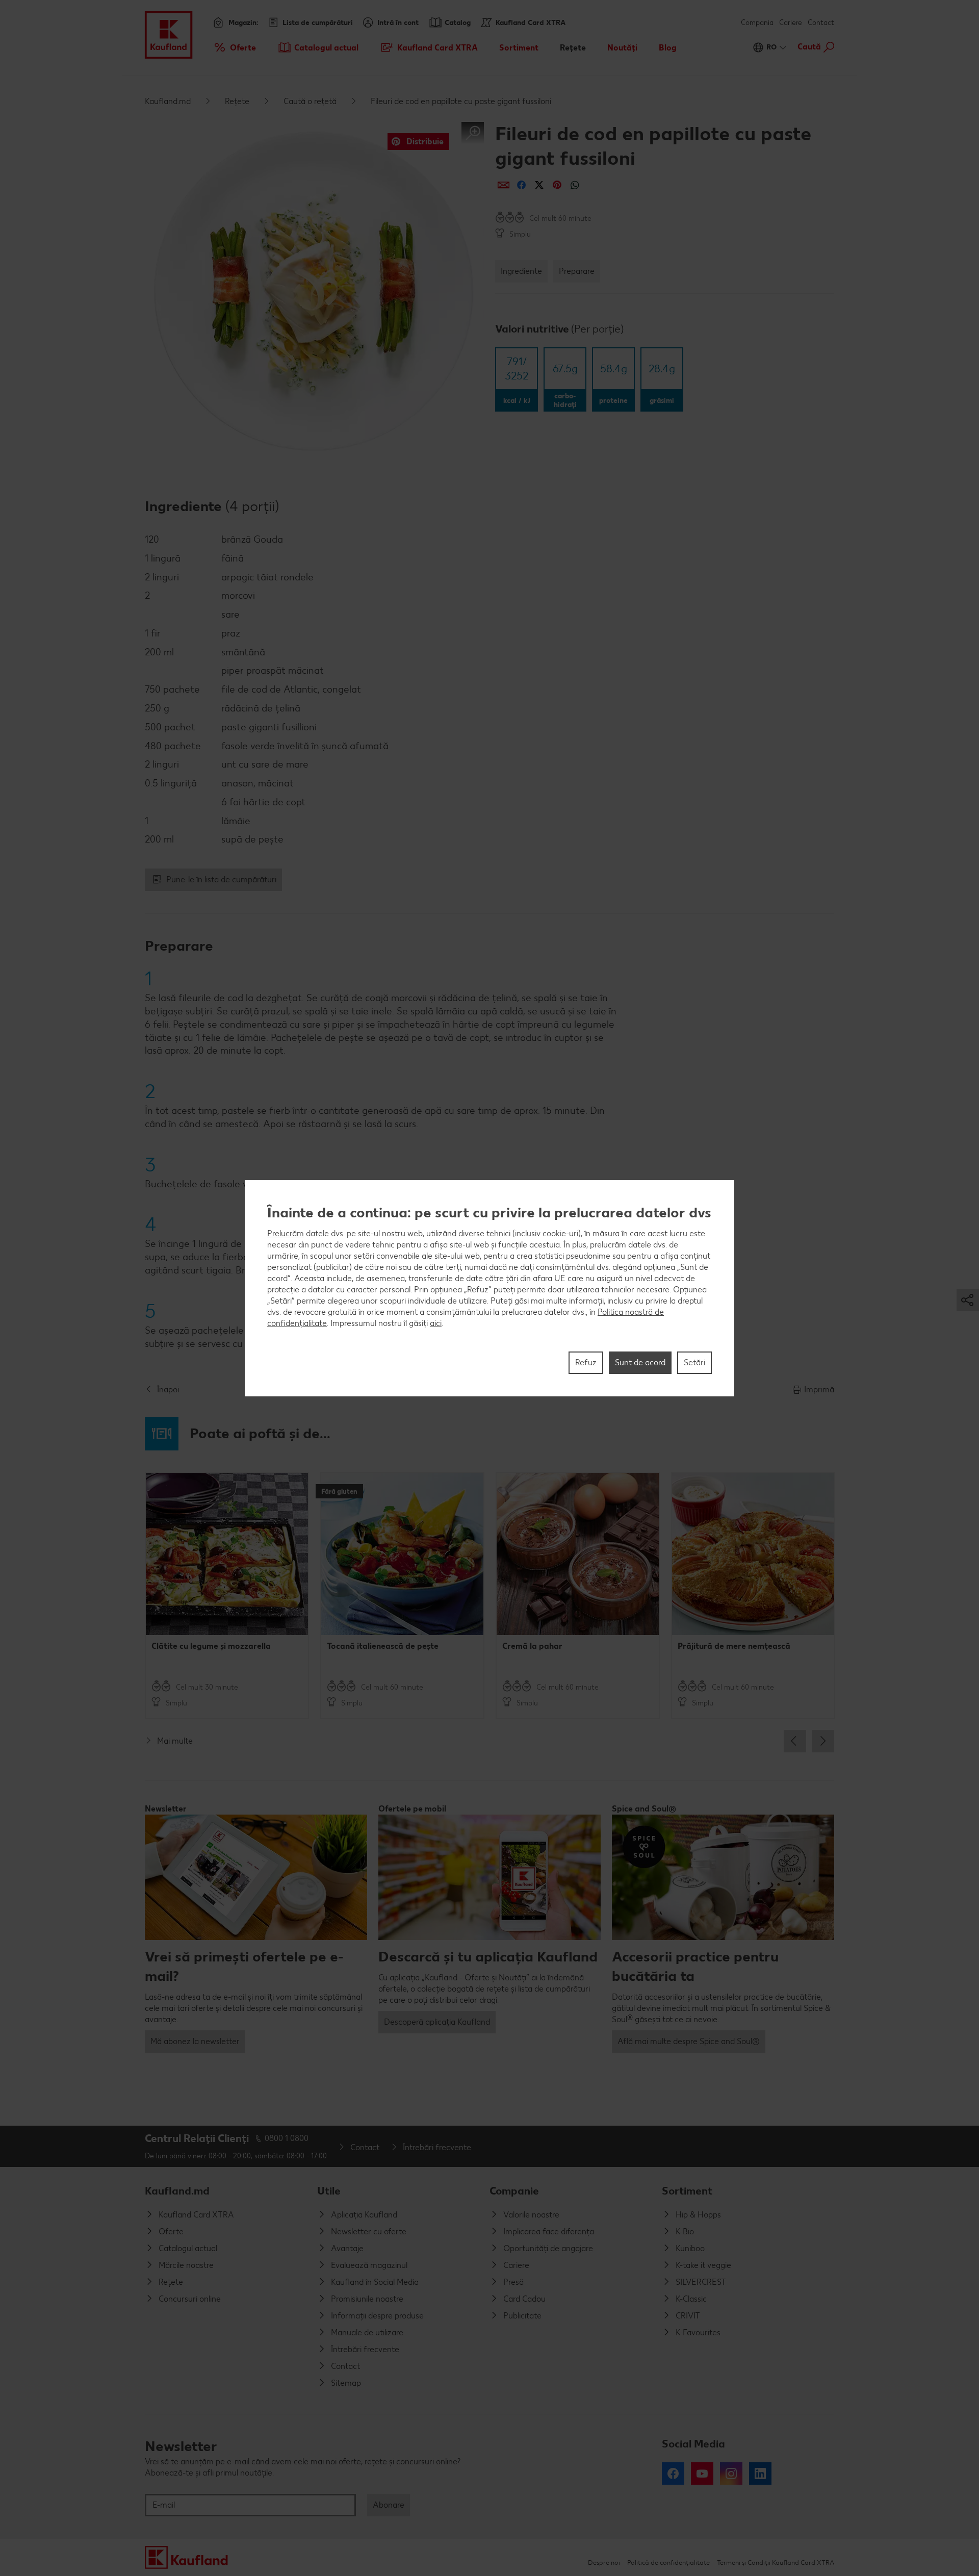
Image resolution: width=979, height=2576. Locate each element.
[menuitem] (234, 47)
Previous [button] (795, 1741)
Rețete (237, 101)
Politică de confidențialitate (668, 2562)
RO (771, 47)
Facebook (673, 2473)
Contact (821, 23)
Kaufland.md (168, 101)
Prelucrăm (286, 1233)
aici (436, 1323)
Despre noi (604, 2562)
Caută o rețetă (310, 101)
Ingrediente (521, 271)
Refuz (586, 1362)
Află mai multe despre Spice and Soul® (689, 2041)
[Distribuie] (504, 185)
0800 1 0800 (287, 2138)
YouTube (702, 2473)
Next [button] (823, 1741)
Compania (757, 23)
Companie (514, 2191)
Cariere (791, 23)
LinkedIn (760, 2473)
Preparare (577, 271)
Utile (329, 2191)
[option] (227, 1595)
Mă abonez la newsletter (195, 2041)
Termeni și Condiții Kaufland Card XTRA (776, 2562)
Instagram (731, 2473)
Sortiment (687, 2191)
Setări (694, 1362)
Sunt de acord (640, 1362)
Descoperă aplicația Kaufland (437, 2022)
